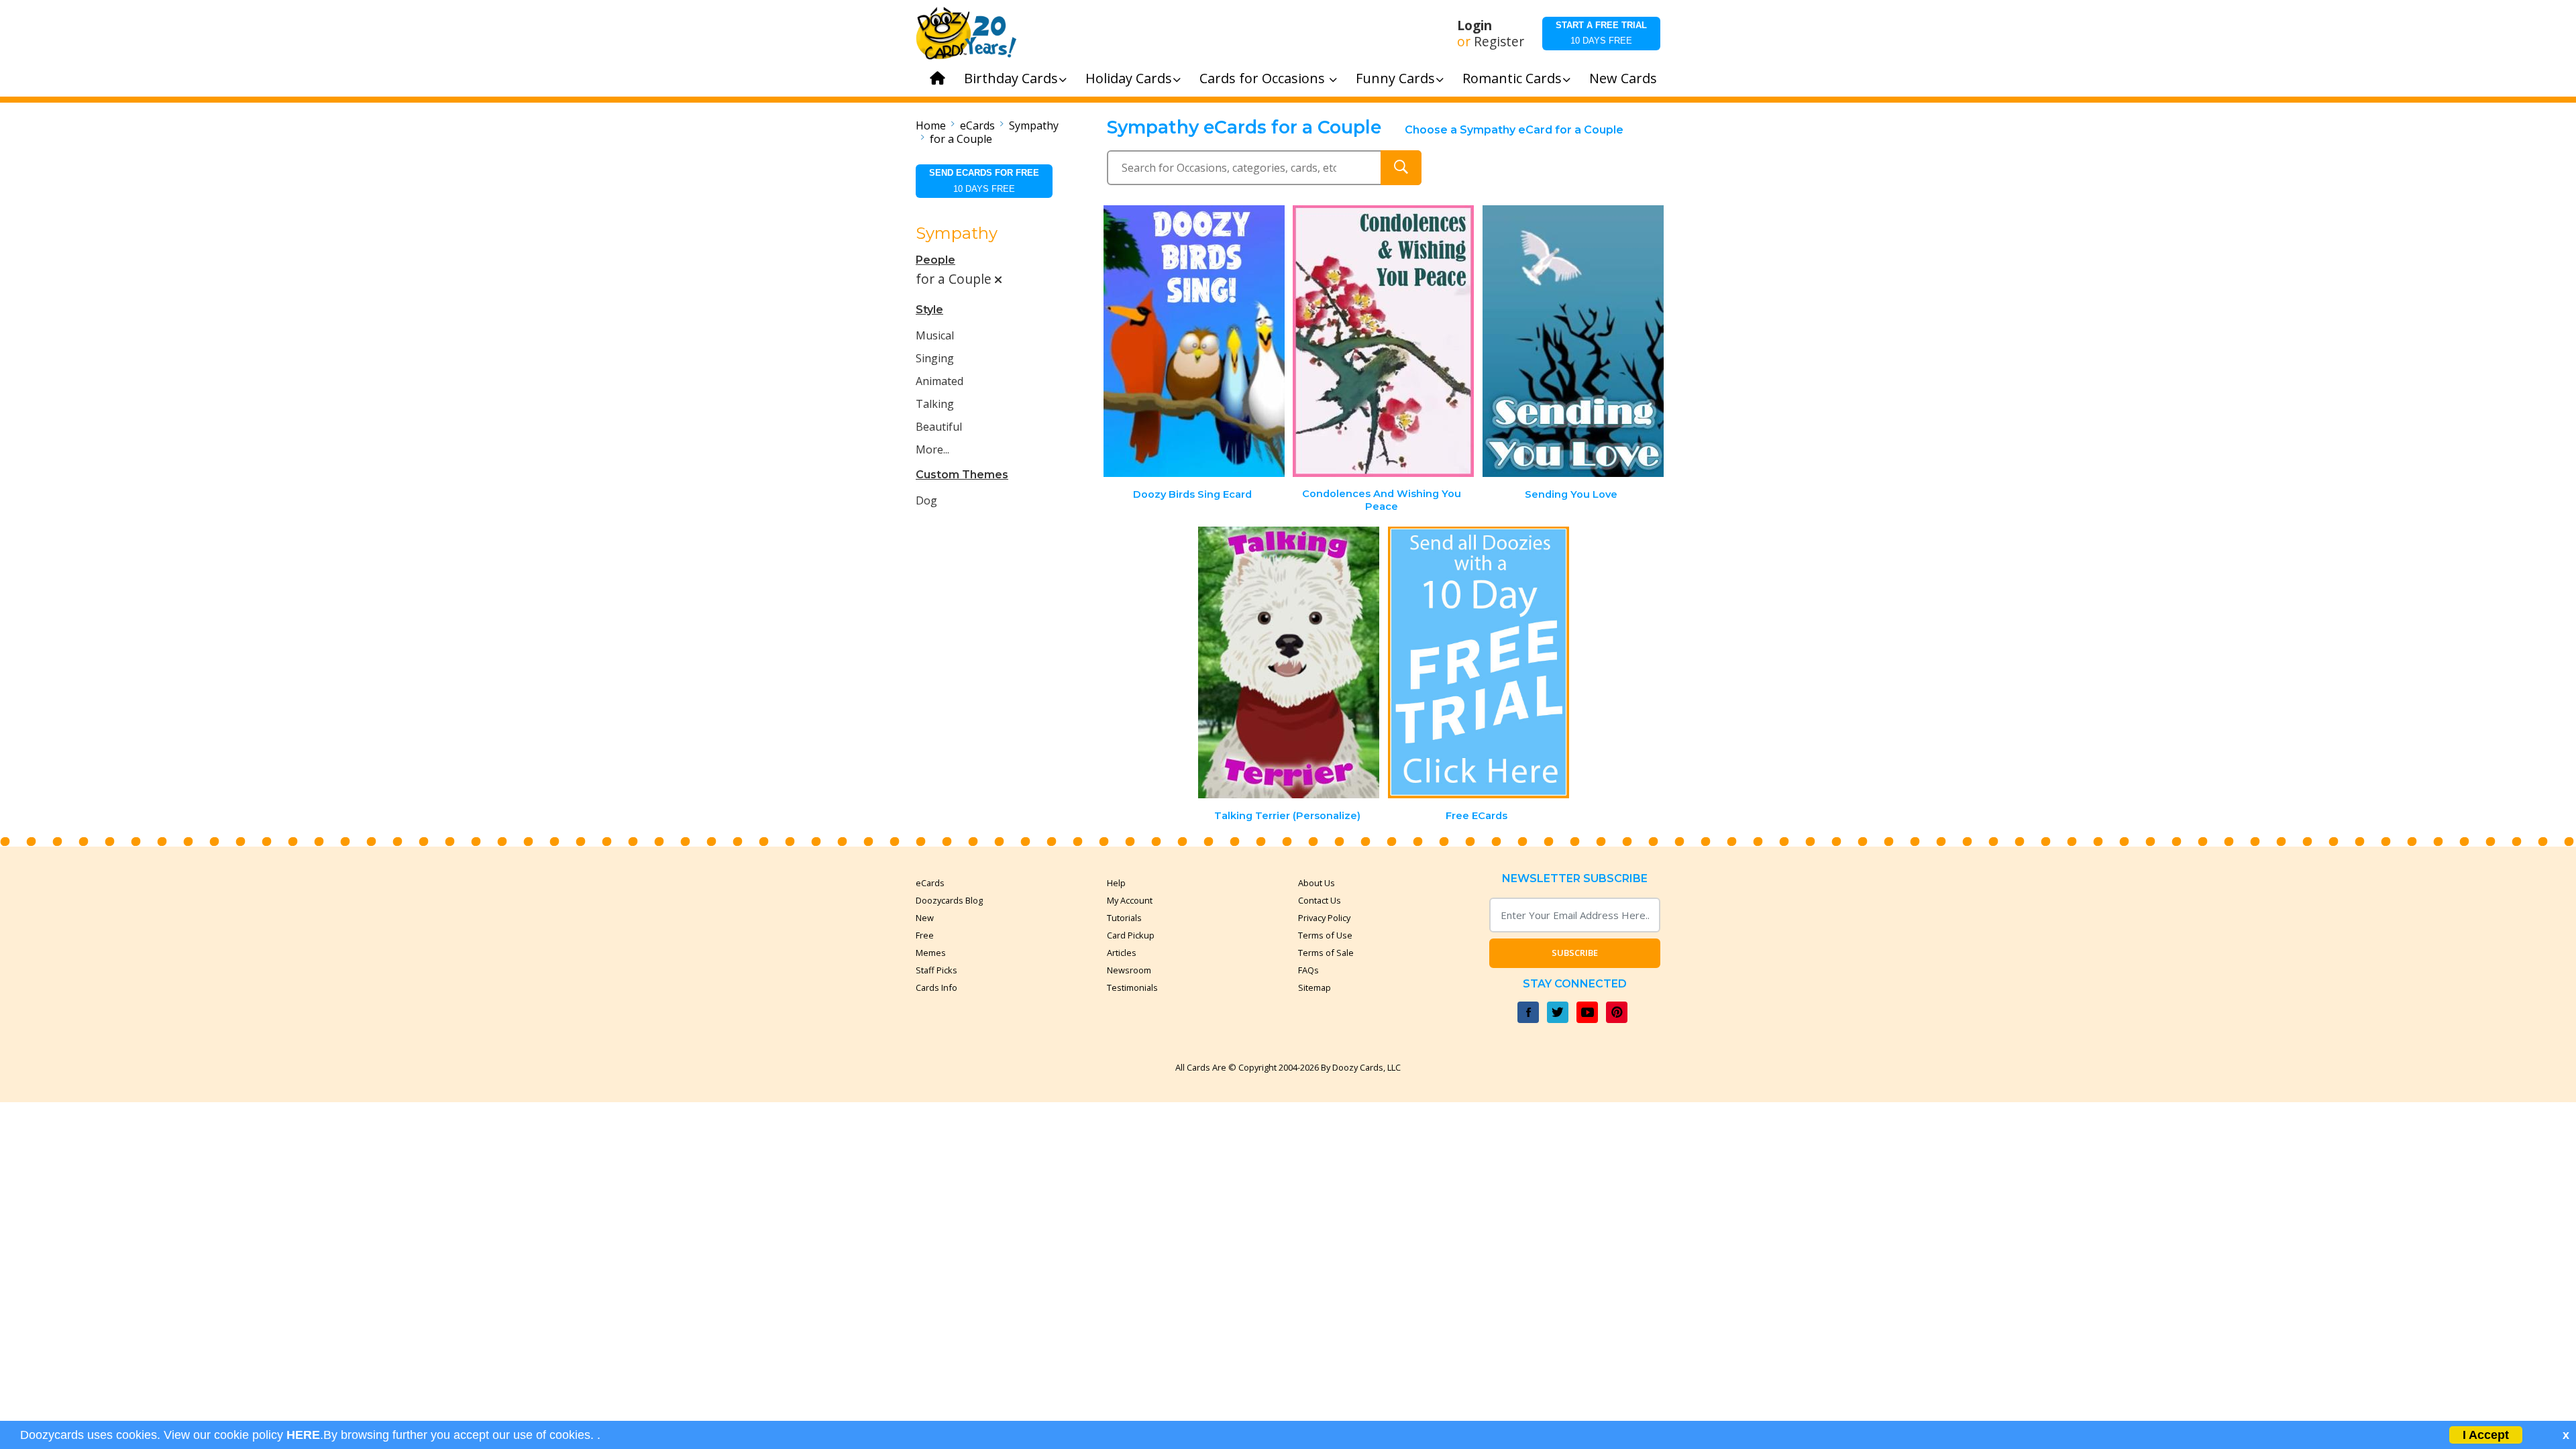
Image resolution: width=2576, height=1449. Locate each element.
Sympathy (1034, 125)
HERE (303, 1435)
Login (1474, 25)
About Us (1317, 883)
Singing (935, 358)
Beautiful (939, 427)
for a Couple (961, 139)
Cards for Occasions (1264, 78)
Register (1499, 42)
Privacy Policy (1324, 918)
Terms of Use (1325, 935)
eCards (977, 125)
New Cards (1623, 78)
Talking (935, 404)
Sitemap (1314, 987)
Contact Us (1320, 900)
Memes (931, 953)
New (925, 918)
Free (925, 935)
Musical (935, 335)
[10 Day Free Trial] (1479, 662)
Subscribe (1575, 953)
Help (1116, 883)
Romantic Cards (1512, 78)
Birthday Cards (1011, 78)
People (935, 260)
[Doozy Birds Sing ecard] (1194, 341)
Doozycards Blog (949, 900)
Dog (926, 500)
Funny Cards (1395, 78)
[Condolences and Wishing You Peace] (1383, 341)
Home (931, 125)
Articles (1122, 953)
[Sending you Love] (1573, 341)
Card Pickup (1131, 935)
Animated (940, 381)
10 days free (1601, 33)
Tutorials (1124, 918)
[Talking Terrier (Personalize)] (1289, 662)
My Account (1130, 900)
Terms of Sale (1326, 953)
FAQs (1308, 970)
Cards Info (936, 987)
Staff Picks (936, 970)
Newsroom (1129, 970)
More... (932, 449)
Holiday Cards (1129, 78)
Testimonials (1132, 987)
